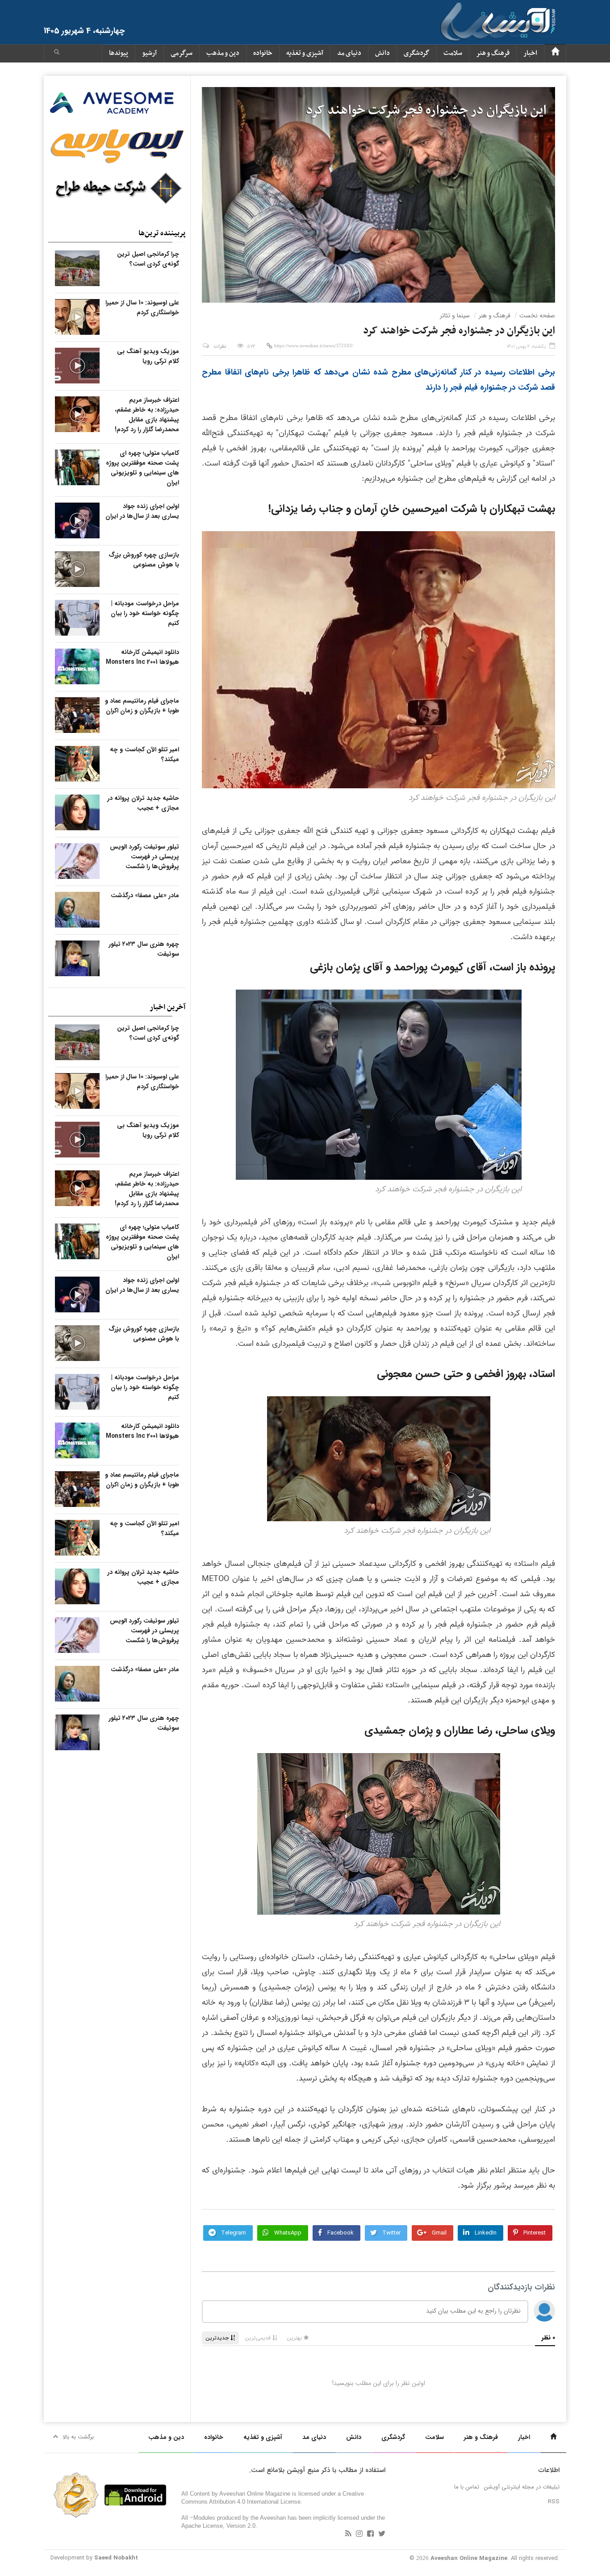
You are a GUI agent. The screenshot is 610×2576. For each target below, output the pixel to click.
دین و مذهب (223, 53)
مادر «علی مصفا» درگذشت (145, 895)
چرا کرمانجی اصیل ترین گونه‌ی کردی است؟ (148, 259)
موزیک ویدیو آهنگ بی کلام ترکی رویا (148, 356)
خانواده (263, 53)
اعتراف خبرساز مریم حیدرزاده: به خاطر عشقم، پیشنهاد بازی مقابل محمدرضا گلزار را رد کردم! (147, 415)
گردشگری (417, 53)
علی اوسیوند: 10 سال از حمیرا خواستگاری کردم (142, 308)
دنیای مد (349, 53)
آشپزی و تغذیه (305, 53)
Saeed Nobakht (116, 2558)
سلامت (453, 53)
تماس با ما (467, 2487)
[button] (57, 53)
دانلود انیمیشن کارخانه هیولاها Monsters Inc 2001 (142, 657)
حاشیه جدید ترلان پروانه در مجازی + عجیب (143, 803)
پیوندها (119, 53)
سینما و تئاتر (455, 316)
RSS (554, 2502)
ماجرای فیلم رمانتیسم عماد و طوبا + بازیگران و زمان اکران (142, 706)
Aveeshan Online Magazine (469, 2558)
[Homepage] (555, 53)
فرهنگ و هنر (493, 53)
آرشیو (149, 53)
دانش (382, 53)
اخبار (530, 53)
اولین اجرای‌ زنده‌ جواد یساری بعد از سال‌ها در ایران (142, 511)
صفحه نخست (537, 316)
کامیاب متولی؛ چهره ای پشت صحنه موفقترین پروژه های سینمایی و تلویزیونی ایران (142, 468)
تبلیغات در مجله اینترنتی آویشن (522, 2487)
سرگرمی (182, 53)
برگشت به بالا (78, 2437)
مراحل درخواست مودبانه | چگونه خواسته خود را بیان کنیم (145, 613)
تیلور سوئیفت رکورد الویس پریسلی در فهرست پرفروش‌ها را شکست (144, 857)
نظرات (220, 347)
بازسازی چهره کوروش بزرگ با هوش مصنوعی (144, 560)
